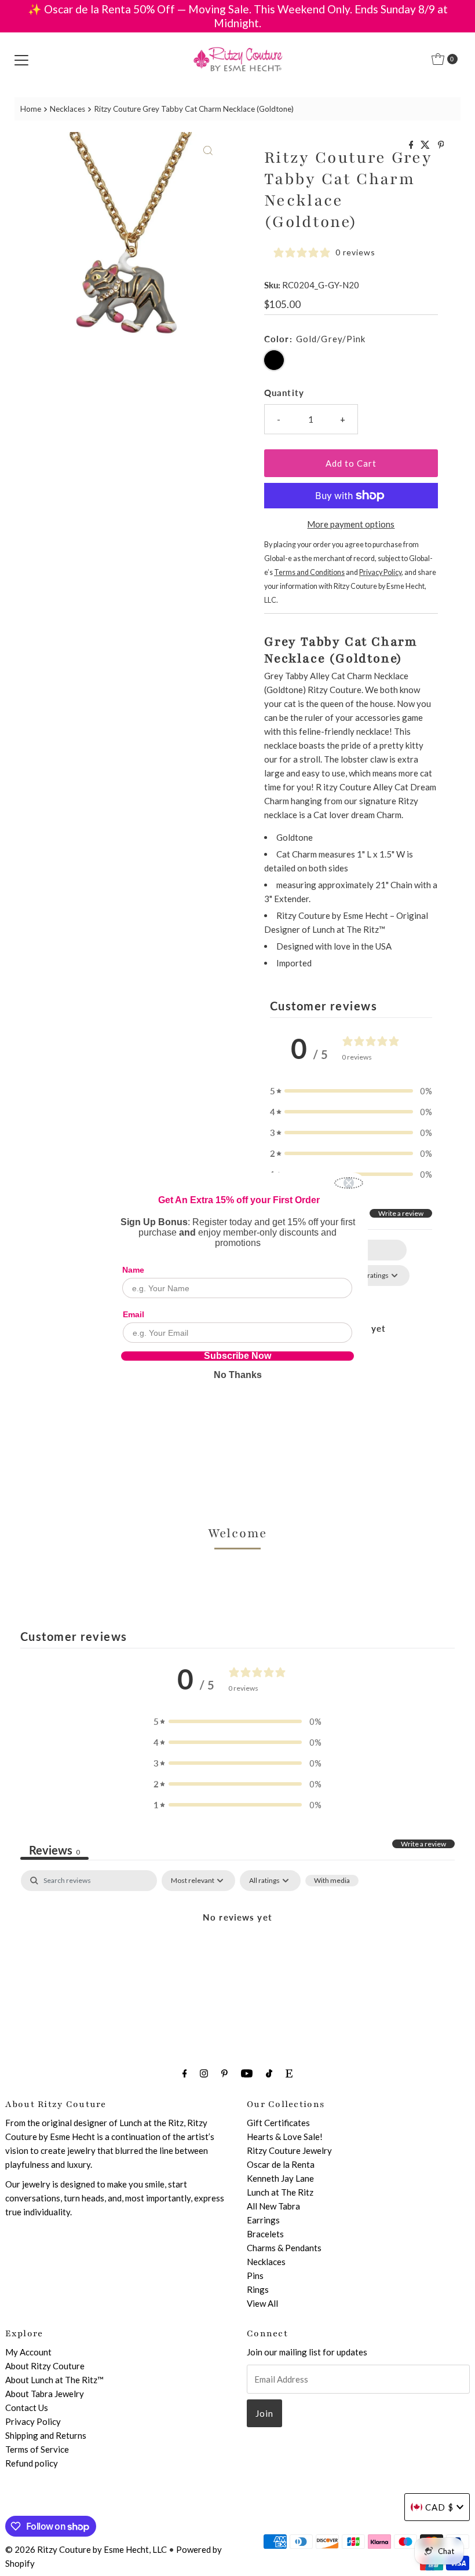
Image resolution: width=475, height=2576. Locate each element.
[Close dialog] (349, 1183)
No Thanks (238, 1375)
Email (134, 1314)
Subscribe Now (237, 1356)
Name (133, 1270)
